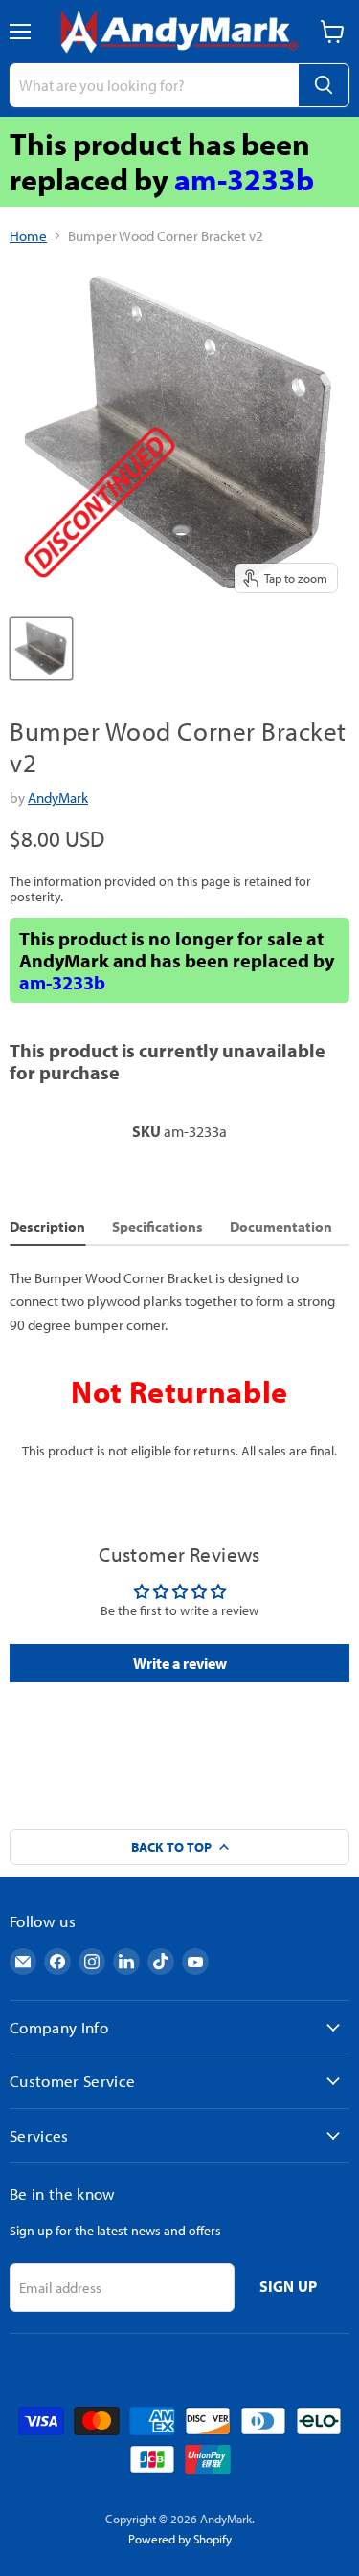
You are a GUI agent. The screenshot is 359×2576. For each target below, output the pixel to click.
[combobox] (154, 85)
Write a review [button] (180, 1663)
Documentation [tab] (281, 1226)
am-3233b (244, 179)
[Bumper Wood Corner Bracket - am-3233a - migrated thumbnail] (41, 649)
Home (28, 236)
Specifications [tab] (157, 1226)
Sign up (289, 2286)
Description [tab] (47, 1226)
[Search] (324, 85)
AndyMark (58, 798)
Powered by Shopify (180, 2539)
